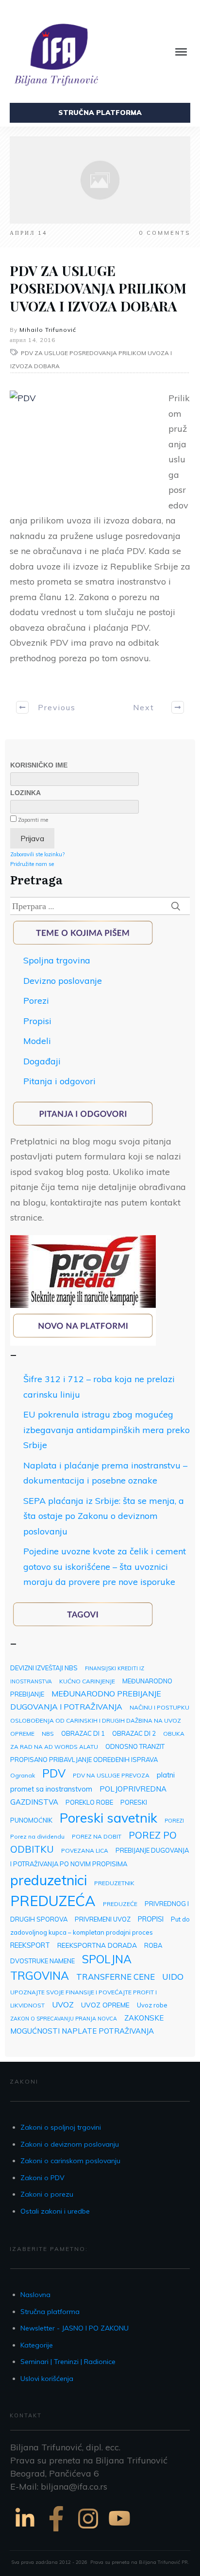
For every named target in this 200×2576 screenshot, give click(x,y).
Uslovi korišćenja (47, 2379)
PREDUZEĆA (53, 1901)
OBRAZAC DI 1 (83, 1733)
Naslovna (35, 2295)
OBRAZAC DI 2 (134, 1733)
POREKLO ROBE (89, 1802)
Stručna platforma (50, 2312)
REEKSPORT (30, 1945)
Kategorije (37, 2345)
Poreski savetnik (108, 1818)
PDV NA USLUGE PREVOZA (111, 1775)
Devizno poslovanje (63, 981)
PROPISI (151, 1919)
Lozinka (25, 793)
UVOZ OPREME (105, 2005)
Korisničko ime (39, 765)
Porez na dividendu (37, 1836)
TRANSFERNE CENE (116, 1977)
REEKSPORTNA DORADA (97, 1945)
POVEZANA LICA (85, 1850)
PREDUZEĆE (120, 1904)
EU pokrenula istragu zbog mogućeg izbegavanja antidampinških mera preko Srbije (107, 1430)
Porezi (36, 1001)
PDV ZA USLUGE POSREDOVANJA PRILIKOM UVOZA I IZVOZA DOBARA (98, 288)
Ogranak (23, 1775)
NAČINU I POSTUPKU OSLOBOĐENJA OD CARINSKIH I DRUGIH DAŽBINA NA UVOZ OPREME (100, 1720)
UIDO (173, 1976)
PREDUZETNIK (114, 1883)
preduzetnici (49, 1880)
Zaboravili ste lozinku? (37, 854)
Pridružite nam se (32, 864)
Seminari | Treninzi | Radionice (68, 2362)
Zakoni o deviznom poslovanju (70, 2144)
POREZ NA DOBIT (97, 1836)
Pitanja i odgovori (59, 1081)
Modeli (37, 1041)
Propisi (37, 1021)
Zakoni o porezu (47, 2194)
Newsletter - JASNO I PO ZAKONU (75, 2328)
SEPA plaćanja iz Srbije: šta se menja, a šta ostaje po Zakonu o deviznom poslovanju (104, 1516)
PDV (54, 1773)
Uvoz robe (152, 2005)
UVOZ (63, 2005)
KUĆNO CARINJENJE (87, 1681)
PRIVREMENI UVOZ (103, 1919)
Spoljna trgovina (57, 960)
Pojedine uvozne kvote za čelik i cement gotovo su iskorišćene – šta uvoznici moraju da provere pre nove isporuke (105, 1566)
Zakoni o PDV (42, 2178)
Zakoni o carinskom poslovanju (70, 2161)
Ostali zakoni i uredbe (55, 2211)
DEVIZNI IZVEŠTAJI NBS (44, 1668)
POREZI (174, 1821)
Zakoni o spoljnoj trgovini (61, 2127)
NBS (48, 1734)
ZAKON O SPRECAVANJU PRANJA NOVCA (64, 2019)
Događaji (42, 1061)
